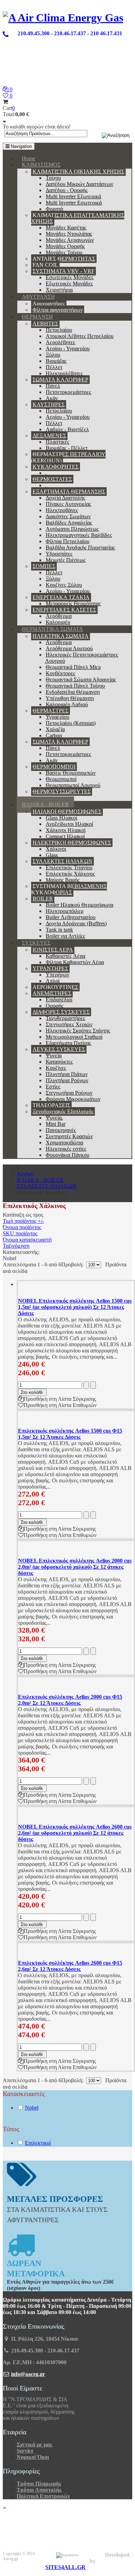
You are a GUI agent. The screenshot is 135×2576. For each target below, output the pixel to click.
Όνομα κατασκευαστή (27, 1240)
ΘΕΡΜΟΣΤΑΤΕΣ (52, 479)
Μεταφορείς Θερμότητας (73, 603)
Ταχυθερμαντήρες (65, 1018)
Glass (52, 855)
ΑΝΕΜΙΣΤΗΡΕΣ (52, 993)
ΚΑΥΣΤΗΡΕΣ (49, 404)
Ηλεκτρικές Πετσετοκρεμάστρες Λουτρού (82, 658)
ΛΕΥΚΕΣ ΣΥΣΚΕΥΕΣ (59, 1049)
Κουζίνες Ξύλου (64, 585)
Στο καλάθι (32, 1392)
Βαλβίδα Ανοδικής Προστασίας (80, 548)
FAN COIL (45, 265)
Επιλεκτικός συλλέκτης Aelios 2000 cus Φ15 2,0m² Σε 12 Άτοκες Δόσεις (70, 1700)
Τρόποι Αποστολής (39, 2490)
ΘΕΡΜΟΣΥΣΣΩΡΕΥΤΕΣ (62, 791)
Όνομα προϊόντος (22, 1227)
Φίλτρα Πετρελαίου (67, 541)
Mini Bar (56, 1124)
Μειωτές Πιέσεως (66, 560)
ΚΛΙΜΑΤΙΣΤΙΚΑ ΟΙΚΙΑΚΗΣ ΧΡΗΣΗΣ (78, 172)
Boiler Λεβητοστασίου (71, 917)
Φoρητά (54, 209)
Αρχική (25, 1174)
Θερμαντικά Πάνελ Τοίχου (75, 686)
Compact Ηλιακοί (65, 836)
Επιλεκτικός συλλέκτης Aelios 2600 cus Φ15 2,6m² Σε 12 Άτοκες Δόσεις (70, 1966)
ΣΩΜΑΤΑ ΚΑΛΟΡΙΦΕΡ (60, 380)
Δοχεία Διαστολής (65, 498)
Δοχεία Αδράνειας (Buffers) (76, 923)
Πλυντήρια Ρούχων (67, 1080)
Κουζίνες (56, 1068)
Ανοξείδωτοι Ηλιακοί (69, 824)
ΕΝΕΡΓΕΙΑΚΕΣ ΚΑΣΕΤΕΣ (64, 610)
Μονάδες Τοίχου (64, 252)
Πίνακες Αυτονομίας (68, 504)
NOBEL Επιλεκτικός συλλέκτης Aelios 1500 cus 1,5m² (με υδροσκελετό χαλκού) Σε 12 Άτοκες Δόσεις (75, 1307)
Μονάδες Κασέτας (66, 228)
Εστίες (53, 1087)
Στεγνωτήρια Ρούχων (69, 1093)
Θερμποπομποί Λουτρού (73, 785)
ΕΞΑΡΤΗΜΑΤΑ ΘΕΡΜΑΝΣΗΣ (69, 492)
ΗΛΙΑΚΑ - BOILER (45, 805)
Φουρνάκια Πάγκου (67, 1155)
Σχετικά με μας (34, 2445)
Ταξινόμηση (16, 1246)
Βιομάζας (56, 361)
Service (25, 2451)
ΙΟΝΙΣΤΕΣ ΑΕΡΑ (53, 950)
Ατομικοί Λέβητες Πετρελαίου (80, 336)
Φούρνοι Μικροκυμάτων (73, 1099)
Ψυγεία (54, 1055)
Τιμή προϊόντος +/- (23, 1221)
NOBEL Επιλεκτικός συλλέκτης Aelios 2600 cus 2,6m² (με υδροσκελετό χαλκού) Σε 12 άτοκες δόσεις (75, 1833)
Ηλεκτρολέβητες (64, 373)
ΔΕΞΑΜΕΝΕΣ (49, 436)
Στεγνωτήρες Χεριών (69, 1024)
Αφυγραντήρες (49, 304)
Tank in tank (59, 930)
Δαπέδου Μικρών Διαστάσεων (79, 184)
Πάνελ (53, 386)
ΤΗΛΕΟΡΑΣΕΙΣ (51, 1105)
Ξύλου (53, 355)
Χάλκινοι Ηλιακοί (66, 830)
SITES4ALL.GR (65, 2567)
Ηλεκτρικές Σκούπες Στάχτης (78, 1031)
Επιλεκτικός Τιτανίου (69, 867)
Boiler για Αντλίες (65, 936)
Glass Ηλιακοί (61, 818)
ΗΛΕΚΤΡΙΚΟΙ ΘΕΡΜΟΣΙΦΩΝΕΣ (72, 843)
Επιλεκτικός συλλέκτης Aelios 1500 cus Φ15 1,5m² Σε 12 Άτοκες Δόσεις (70, 1434)
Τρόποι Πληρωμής (39, 2484)
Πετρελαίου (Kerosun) (71, 723)
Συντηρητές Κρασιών (69, 1136)
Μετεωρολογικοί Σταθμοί (74, 1037)
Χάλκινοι (56, 849)
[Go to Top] (4, 2508)
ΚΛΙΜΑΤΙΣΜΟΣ (41, 165)
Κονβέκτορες (60, 673)
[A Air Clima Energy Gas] (63, 18)
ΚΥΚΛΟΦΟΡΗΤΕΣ (56, 467)
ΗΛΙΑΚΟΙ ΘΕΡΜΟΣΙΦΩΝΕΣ (67, 812)
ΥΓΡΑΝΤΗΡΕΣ (50, 968)
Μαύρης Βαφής (63, 880)
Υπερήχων (57, 975)
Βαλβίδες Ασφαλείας (69, 523)
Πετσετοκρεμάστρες (68, 392)
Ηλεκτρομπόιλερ (65, 911)
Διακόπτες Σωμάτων (68, 516)
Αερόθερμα (59, 616)
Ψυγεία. (54, 1118)
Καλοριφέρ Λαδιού (67, 704)
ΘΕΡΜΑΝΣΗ (37, 317)
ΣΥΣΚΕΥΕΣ (36, 943)
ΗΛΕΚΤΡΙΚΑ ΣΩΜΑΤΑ (61, 636)
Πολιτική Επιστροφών (43, 2496)
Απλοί (53, 981)
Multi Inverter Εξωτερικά (73, 196)
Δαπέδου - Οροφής (67, 190)
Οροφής (55, 1006)
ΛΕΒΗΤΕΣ (45, 324)
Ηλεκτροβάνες (62, 510)
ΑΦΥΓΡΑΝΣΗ (38, 297)
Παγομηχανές (61, 1130)
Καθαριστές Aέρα (65, 956)
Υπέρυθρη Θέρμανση (70, 698)
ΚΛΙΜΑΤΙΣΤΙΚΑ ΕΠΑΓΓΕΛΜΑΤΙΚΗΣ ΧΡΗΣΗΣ (78, 218)
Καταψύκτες (59, 1062)
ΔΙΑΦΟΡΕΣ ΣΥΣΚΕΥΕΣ (61, 1012)
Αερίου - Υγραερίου (68, 348)
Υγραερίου (57, 717)
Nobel (32, 2108)
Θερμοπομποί (61, 779)
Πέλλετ (54, 367)
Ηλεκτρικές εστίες (66, 1149)
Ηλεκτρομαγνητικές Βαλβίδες (79, 535)
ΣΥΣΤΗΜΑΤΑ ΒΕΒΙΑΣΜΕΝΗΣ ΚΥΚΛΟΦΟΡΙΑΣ (69, 889)
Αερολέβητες (60, 342)
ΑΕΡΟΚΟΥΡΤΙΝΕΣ (55, 987)
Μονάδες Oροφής (65, 246)
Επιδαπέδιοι (59, 999)
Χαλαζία (55, 729)
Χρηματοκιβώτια (64, 1143)
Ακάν (52, 398)
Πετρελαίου (59, 330)
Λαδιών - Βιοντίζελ (67, 429)
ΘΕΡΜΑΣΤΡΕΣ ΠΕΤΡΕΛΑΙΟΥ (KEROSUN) (68, 457)
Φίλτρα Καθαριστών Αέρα (75, 962)
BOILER (43, 899)
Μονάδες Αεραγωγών (70, 240)
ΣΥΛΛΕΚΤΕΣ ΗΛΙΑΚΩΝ (62, 861)
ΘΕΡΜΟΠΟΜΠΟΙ (54, 767)
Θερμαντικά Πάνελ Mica (73, 667)
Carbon (54, 735)
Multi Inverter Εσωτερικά (74, 203)
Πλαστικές (57, 442)
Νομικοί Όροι (33, 2457)
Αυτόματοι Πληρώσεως (72, 529)
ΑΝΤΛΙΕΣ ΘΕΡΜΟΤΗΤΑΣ (64, 259)
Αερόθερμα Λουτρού (69, 648)
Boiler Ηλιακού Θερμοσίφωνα (79, 905)
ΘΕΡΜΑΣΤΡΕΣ (51, 711)
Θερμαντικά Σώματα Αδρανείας (81, 680)
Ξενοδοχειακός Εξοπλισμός (63, 1111)
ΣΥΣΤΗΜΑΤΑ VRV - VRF (64, 271)
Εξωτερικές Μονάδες (69, 284)
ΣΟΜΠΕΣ (44, 566)
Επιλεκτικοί (38, 2143)
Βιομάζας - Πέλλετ (67, 448)
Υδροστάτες (59, 554)
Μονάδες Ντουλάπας (69, 234)
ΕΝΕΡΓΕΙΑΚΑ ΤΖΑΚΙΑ (61, 597)
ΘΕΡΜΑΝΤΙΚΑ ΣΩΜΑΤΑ (52, 629)
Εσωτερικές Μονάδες (70, 277)
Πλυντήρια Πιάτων (67, 1074)
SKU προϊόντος (20, 1233)
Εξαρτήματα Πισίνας (68, 1043)
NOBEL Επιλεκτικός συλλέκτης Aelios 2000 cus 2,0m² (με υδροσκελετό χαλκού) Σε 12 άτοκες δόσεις (75, 1567)
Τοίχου (53, 178)
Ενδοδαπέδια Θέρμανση (73, 692)
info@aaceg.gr (28, 2374)
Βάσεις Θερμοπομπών (71, 773)
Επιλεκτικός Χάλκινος (70, 874)
